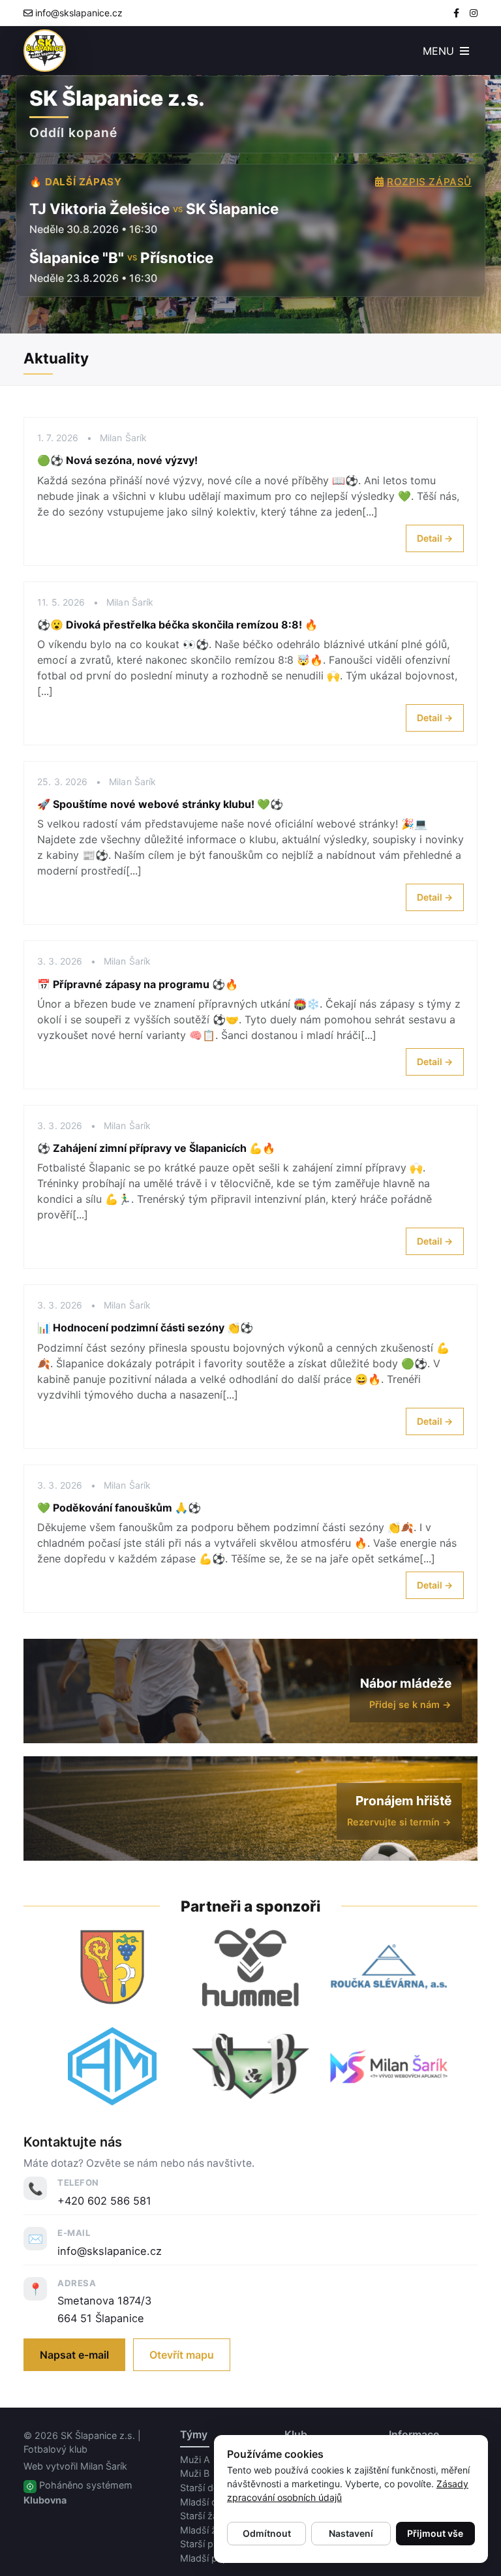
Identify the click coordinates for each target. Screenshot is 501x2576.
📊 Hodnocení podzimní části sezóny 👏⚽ (145, 1327)
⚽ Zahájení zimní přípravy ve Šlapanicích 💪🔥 (156, 1148)
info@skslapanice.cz (79, 13)
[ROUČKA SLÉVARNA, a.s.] (389, 1967)
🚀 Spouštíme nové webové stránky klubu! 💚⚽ (160, 804)
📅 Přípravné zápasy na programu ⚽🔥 (138, 984)
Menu (440, 51)
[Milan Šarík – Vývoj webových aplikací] (389, 2066)
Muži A (195, 2460)
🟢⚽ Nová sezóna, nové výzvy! (117, 460)
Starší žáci (203, 2516)
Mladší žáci (205, 2530)
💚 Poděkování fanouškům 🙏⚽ (119, 1508)
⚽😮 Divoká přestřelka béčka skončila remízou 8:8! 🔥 (177, 625)
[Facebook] (456, 13)
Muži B (195, 2473)
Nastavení (351, 2533)
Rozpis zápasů (429, 182)
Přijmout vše (435, 2533)
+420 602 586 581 (104, 2201)
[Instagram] (474, 13)
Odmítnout (267, 2533)
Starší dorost (208, 2488)
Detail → (435, 538)
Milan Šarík (104, 2466)
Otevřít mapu (182, 2355)
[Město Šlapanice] (112, 1967)
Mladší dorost (210, 2502)
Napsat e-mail (74, 2355)
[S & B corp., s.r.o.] (250, 2066)
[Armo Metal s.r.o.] (112, 2066)
